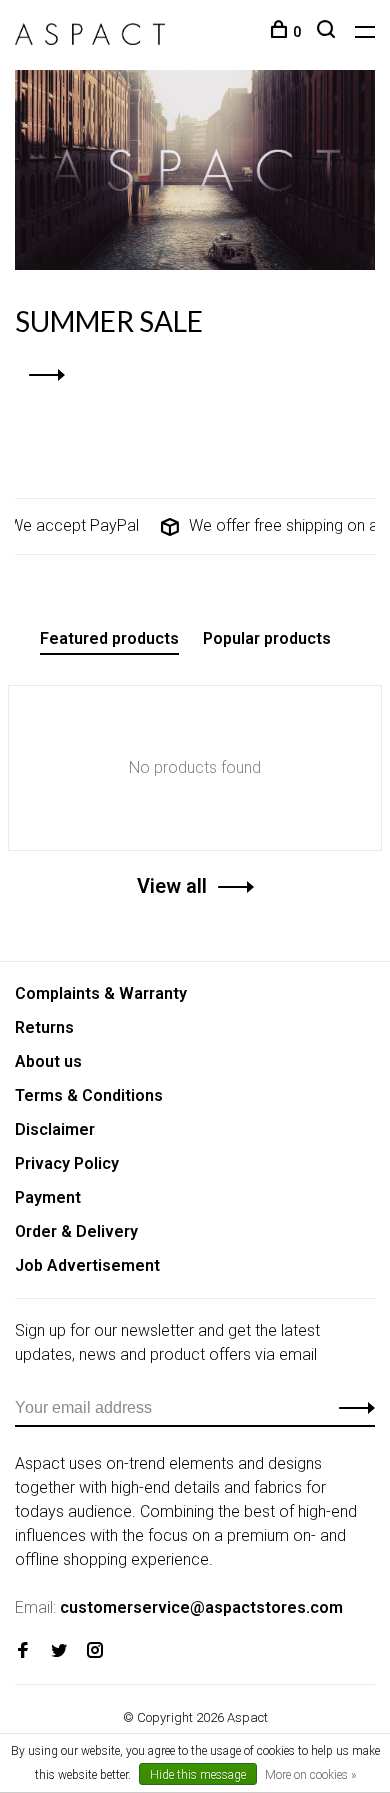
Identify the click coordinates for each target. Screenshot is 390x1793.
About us (48, 1061)
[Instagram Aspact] (95, 1651)
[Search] (328, 32)
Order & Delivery (76, 1231)
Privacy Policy (67, 1163)
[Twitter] (59, 1651)
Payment (48, 1197)
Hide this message (198, 1775)
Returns (44, 1027)
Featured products (109, 638)
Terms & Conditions (89, 1095)
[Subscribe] (351, 1408)
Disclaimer (55, 1129)
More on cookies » (310, 1775)
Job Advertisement (87, 1265)
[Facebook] (23, 1651)
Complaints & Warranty (101, 993)
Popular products (267, 638)
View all (172, 886)
